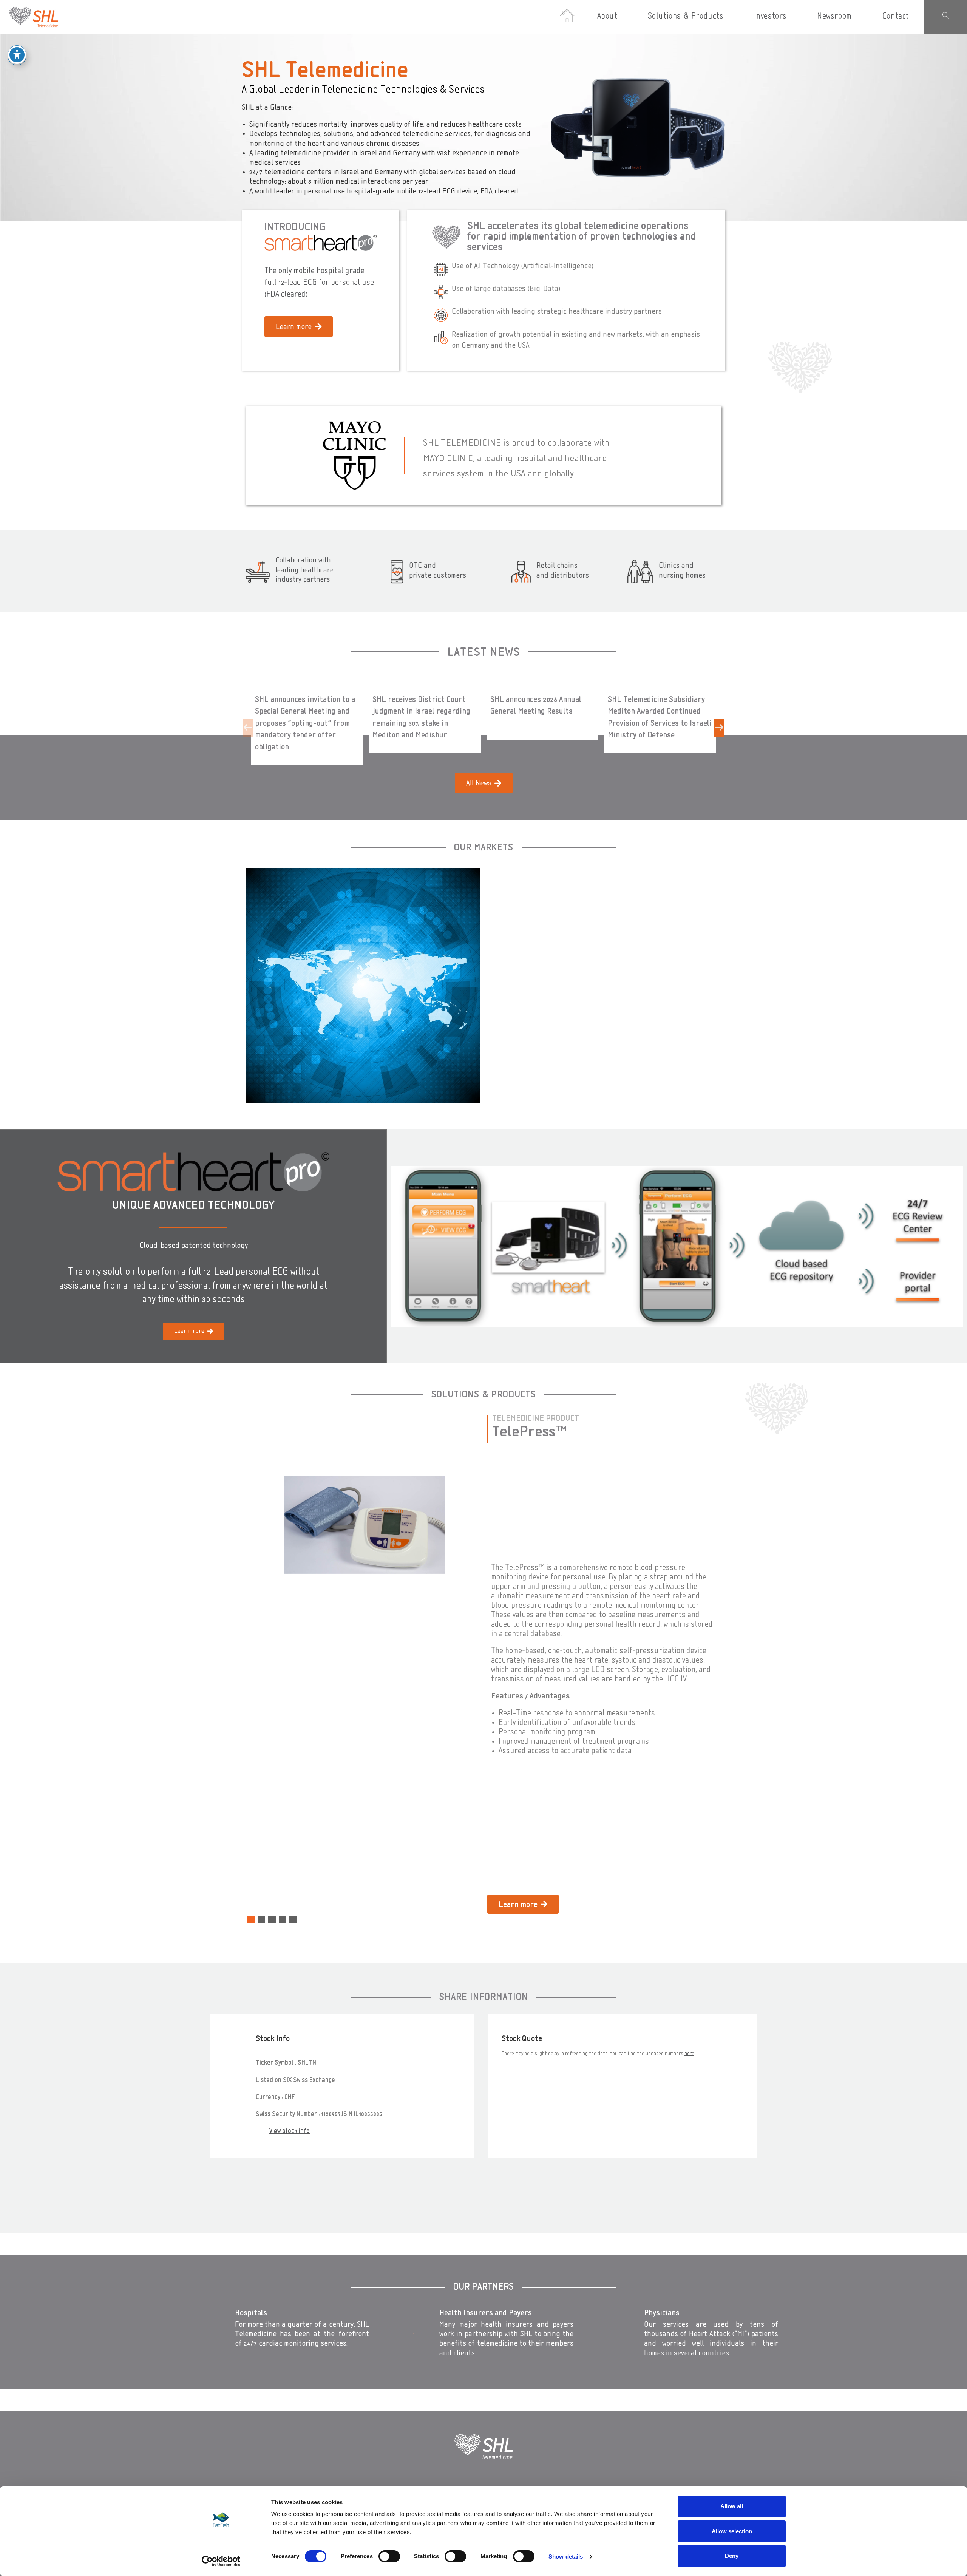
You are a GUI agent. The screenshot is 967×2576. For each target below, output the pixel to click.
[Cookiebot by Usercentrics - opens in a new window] (221, 2561)
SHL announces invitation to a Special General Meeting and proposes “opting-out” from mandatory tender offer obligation (305, 724)
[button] (248, 728)
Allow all (732, 2506)
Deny (732, 2556)
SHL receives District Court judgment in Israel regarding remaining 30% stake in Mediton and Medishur (421, 718)
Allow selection (732, 2531)
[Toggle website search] (946, 17)
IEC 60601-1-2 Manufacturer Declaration (556, 1796)
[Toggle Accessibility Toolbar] (17, 55)
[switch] (389, 2556)
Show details (566, 2557)
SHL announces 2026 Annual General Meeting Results (536, 706)
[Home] (567, 17)
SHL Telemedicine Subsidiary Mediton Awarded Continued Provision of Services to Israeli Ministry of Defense (660, 718)
